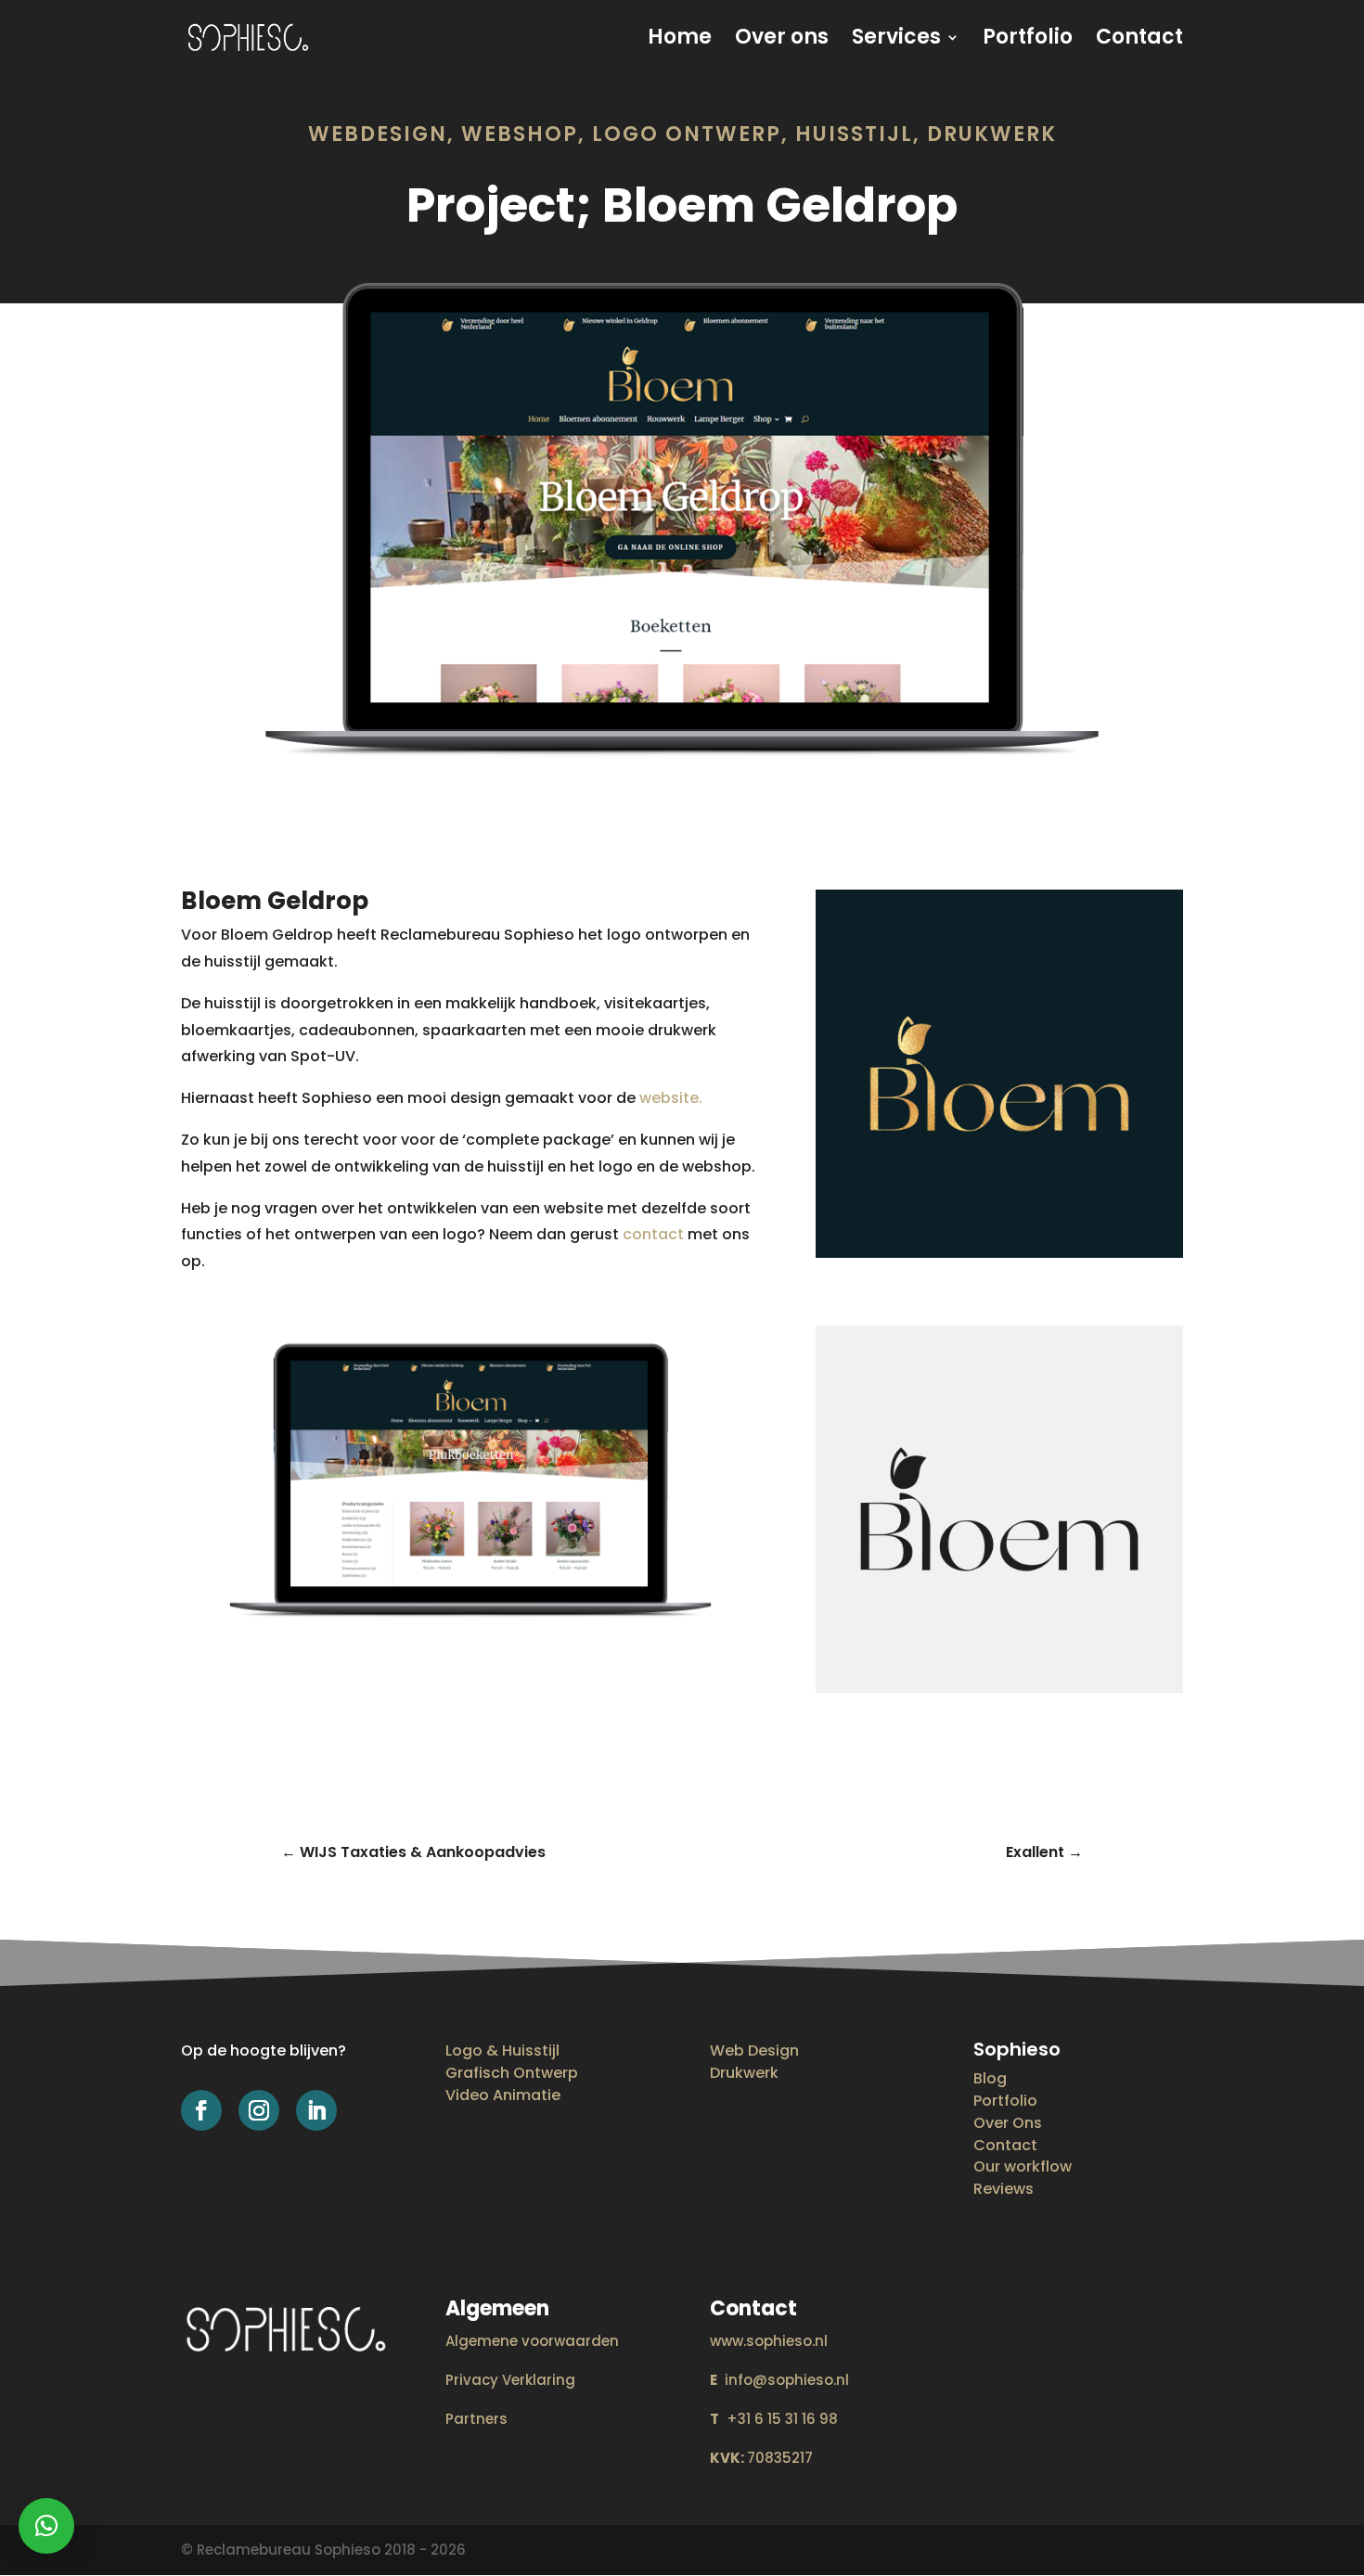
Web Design (754, 2051)
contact (653, 1234)
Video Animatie (503, 2095)
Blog (990, 2078)
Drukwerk (744, 2073)
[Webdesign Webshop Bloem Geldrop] (682, 790)
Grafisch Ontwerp (512, 2073)
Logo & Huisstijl (502, 2051)
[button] (46, 2526)
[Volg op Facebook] (201, 2110)
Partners (476, 2419)
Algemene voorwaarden (532, 2341)
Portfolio (1028, 41)
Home (680, 41)
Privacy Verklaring (510, 2380)
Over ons (782, 41)
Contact (1139, 41)
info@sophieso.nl (779, 2380)
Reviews (1004, 2189)
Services (896, 41)
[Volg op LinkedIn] (316, 2110)
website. (671, 1098)
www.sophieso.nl (769, 2341)
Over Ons (1008, 2123)
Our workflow (1023, 2166)
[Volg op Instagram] (259, 2110)
